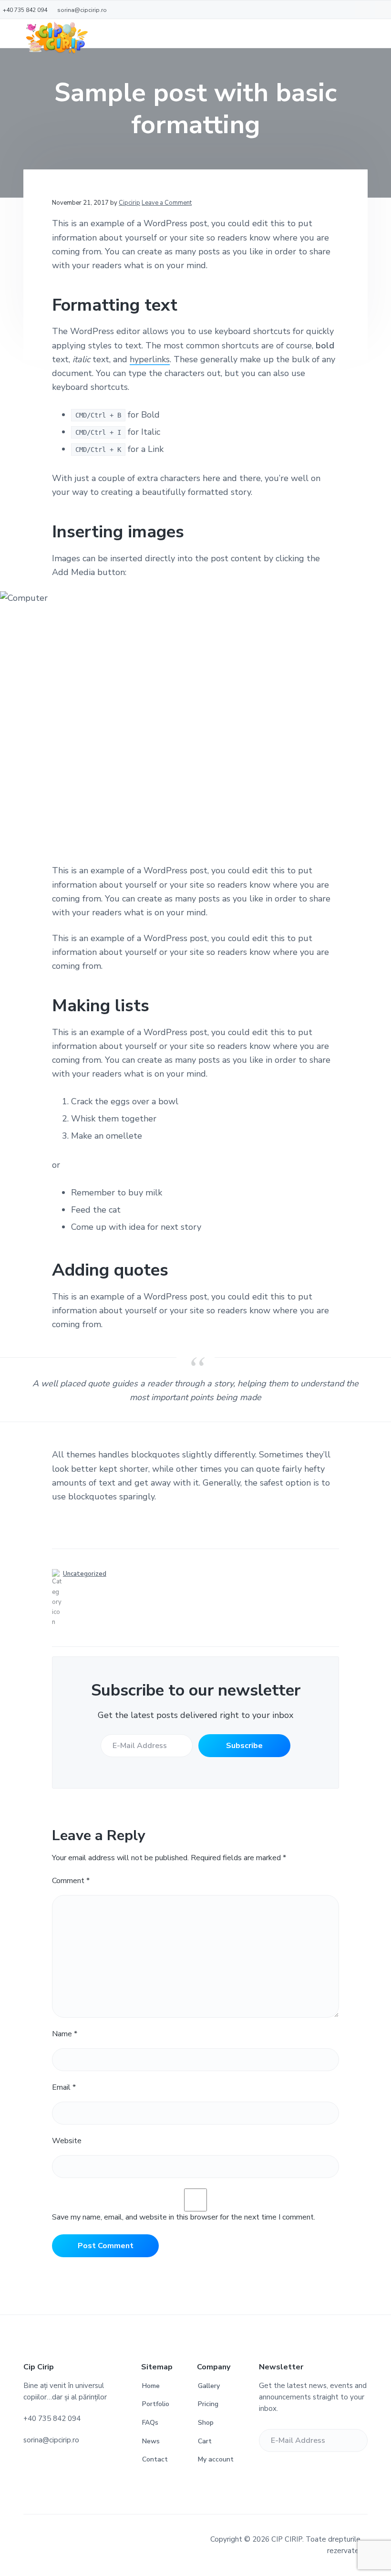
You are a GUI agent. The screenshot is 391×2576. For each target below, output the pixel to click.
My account (216, 2459)
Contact (155, 2459)
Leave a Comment (167, 203)
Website (67, 2141)
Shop (206, 2423)
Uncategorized (85, 1574)
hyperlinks (150, 359)
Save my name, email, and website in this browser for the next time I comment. (184, 2217)
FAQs (150, 2423)
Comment (71, 1881)
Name (65, 2034)
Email (64, 2087)
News (151, 2441)
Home (151, 2386)
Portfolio (156, 2404)
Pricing (208, 2404)
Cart (205, 2441)
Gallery (209, 2386)
